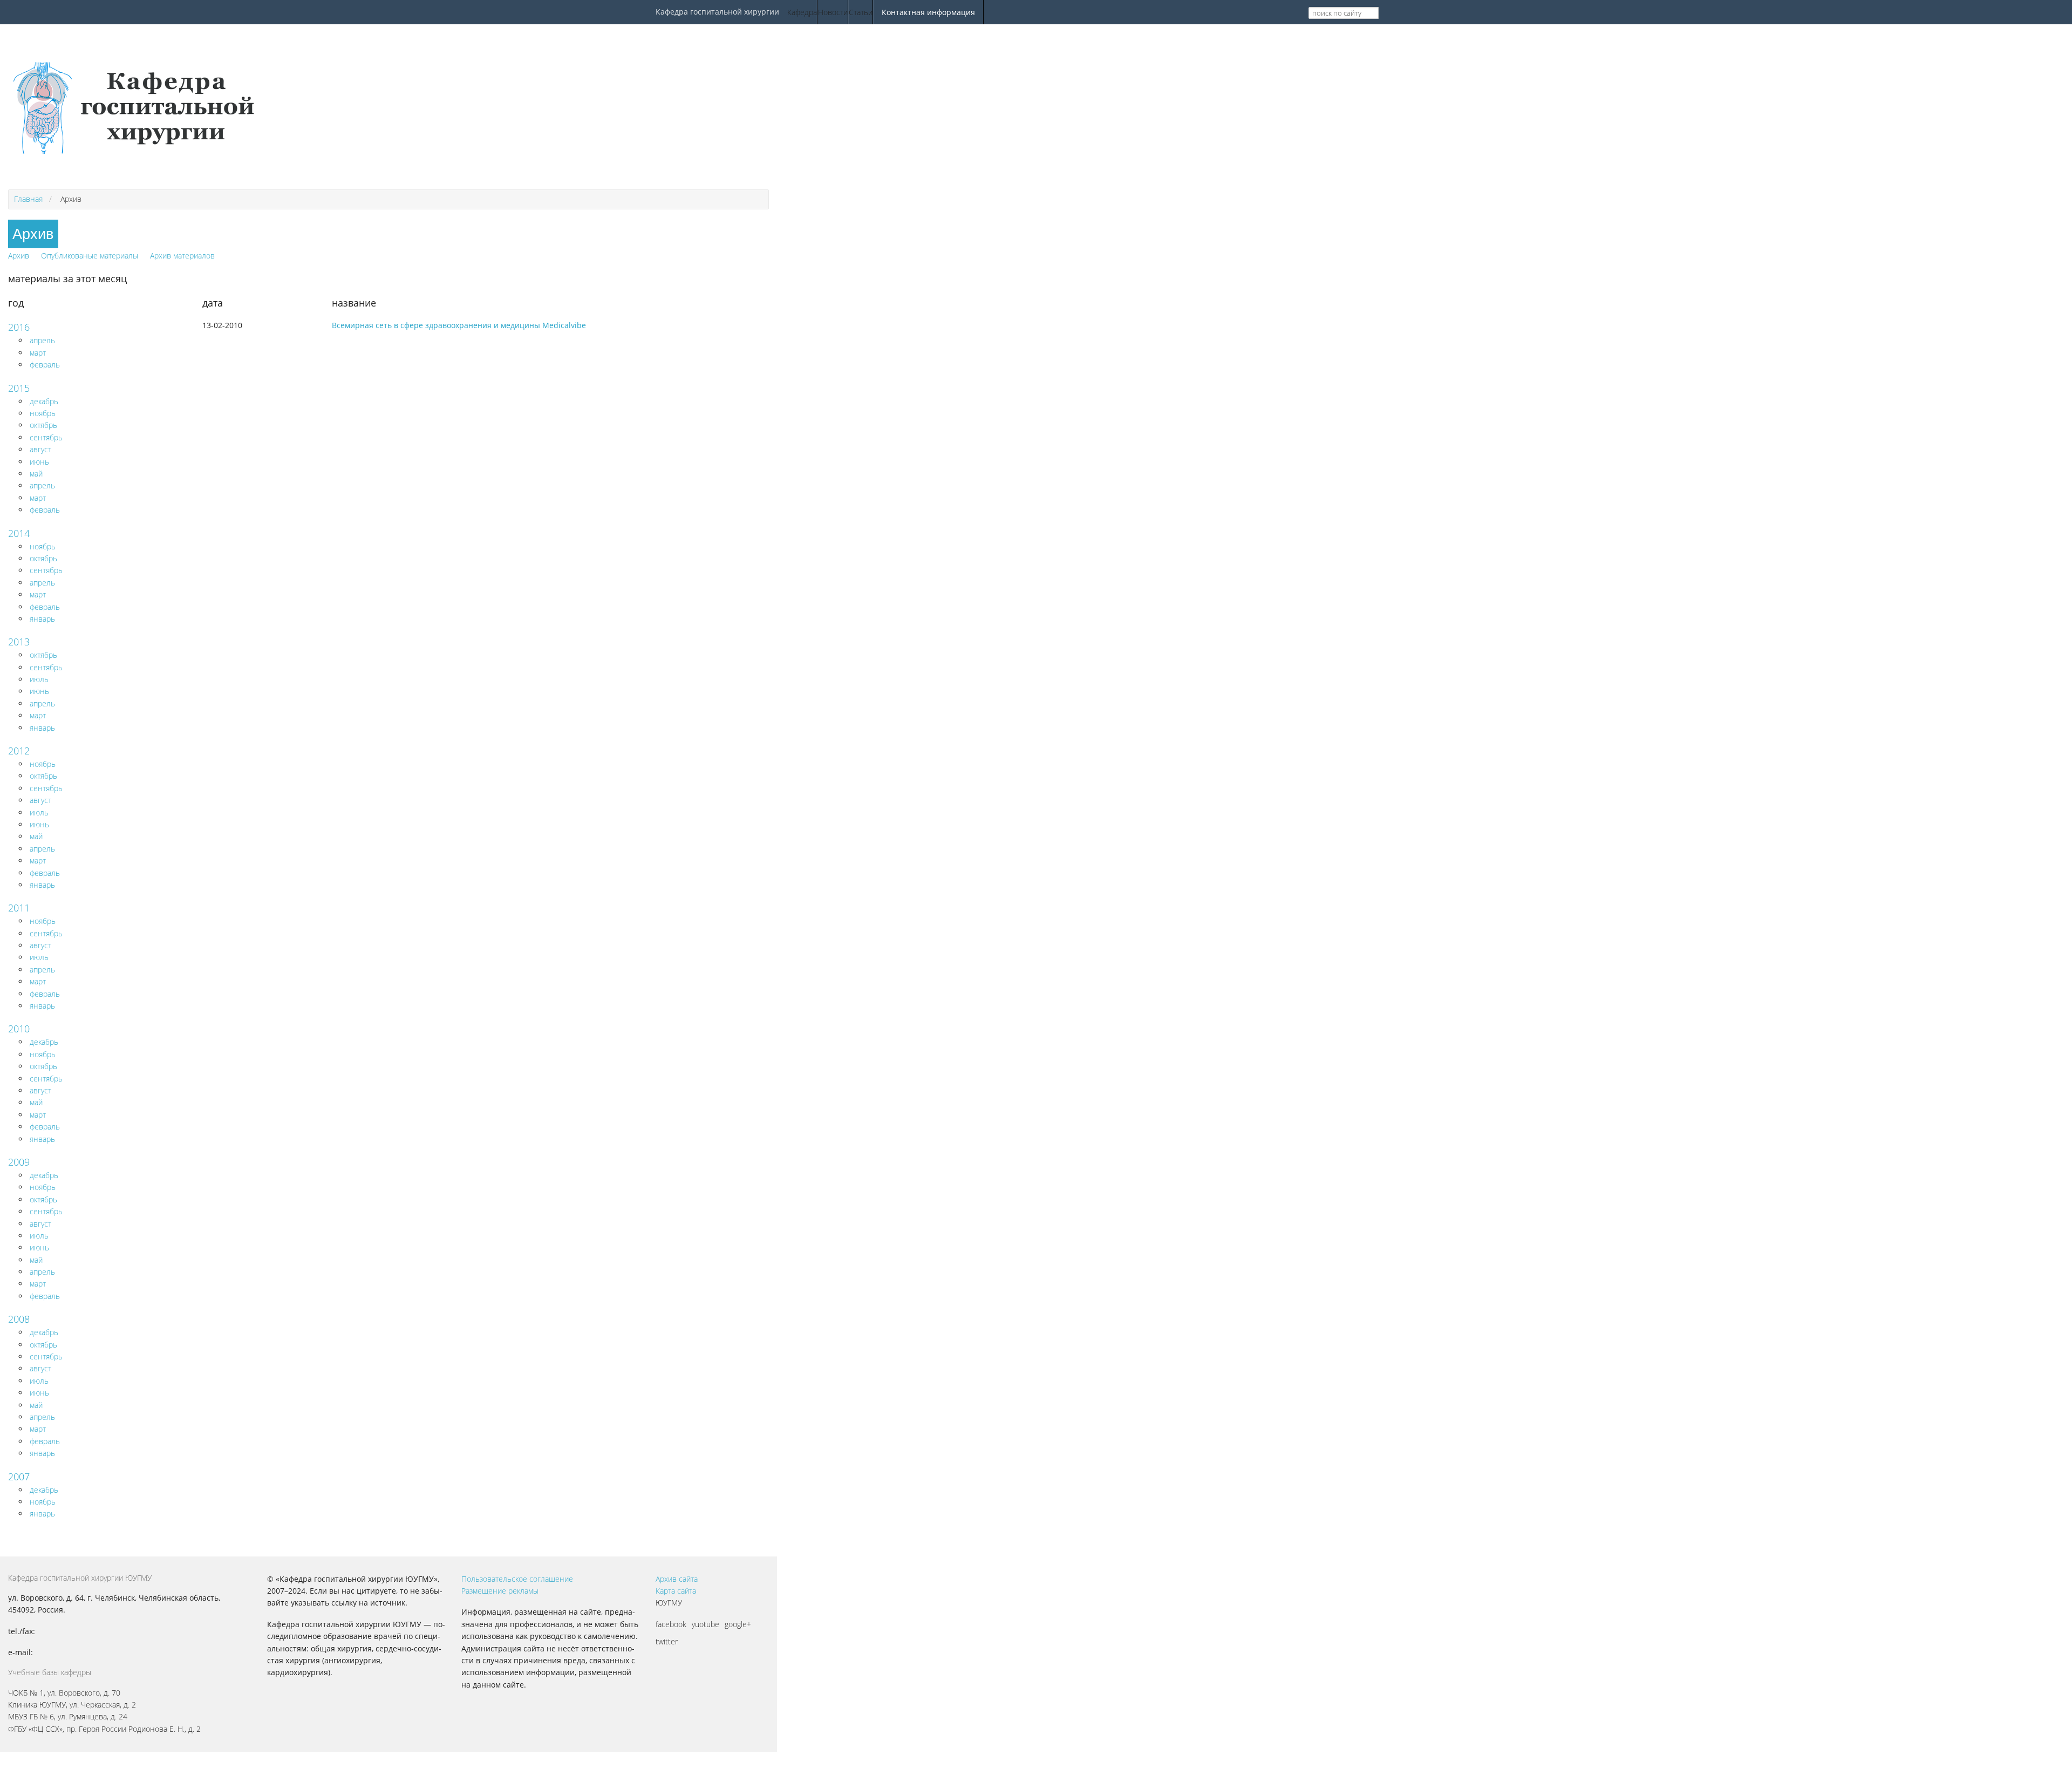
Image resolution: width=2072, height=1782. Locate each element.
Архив (19, 256)
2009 (19, 1162)
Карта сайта (676, 1591)
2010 (19, 1029)
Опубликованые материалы (90, 256)
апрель (42, 340)
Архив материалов (182, 256)
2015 (19, 388)
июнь (39, 462)
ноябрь (43, 413)
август (40, 449)
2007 (19, 1477)
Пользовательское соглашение (517, 1579)
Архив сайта (677, 1579)
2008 (19, 1319)
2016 (19, 327)
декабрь (44, 401)
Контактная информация (928, 12)
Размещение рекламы (500, 1591)
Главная (28, 199)
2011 (19, 908)
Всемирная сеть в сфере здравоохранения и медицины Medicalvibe (459, 325)
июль (39, 679)
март (38, 353)
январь (42, 619)
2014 (19, 533)
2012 (19, 751)
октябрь (43, 425)
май (36, 474)
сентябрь (46, 437)
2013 (19, 642)
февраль (45, 365)
